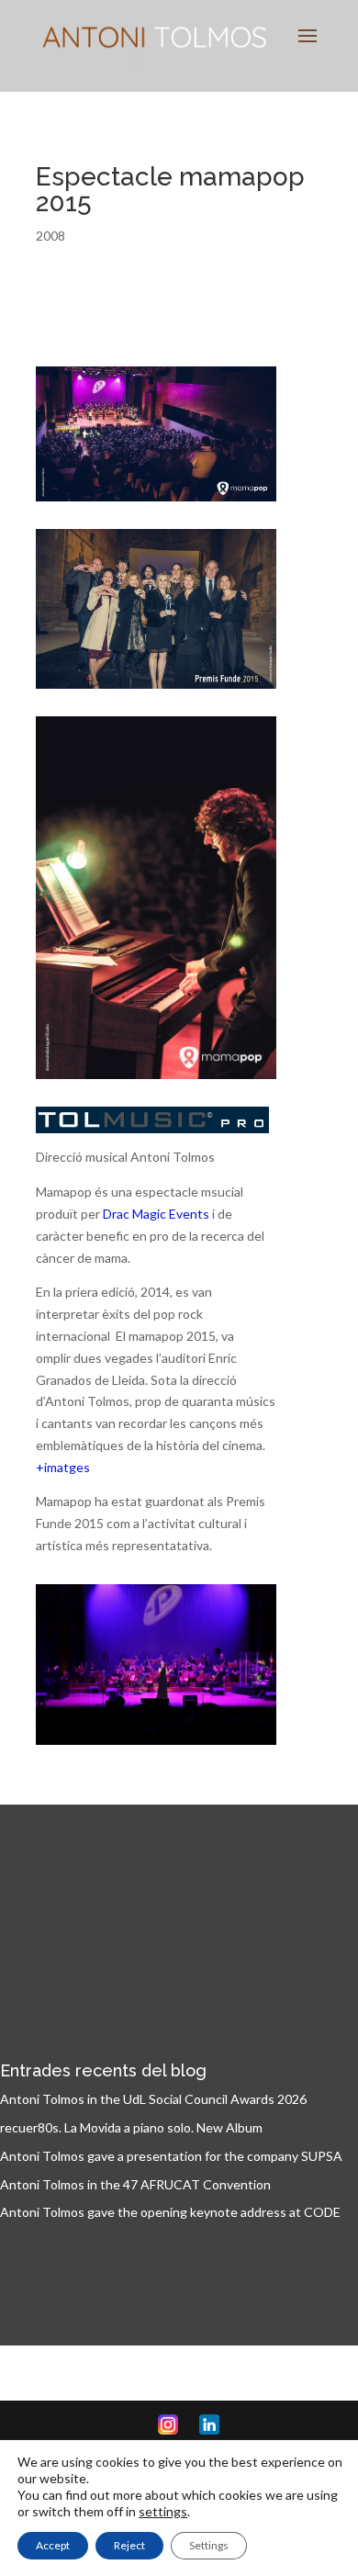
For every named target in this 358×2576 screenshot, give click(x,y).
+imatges (63, 1467)
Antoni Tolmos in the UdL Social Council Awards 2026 (153, 2099)
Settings (209, 2545)
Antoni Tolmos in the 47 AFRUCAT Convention (135, 2184)
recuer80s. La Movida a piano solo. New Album (131, 2127)
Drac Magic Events (156, 1214)
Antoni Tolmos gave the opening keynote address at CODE (170, 2212)
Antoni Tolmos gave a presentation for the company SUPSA (171, 2156)
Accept (53, 2545)
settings (163, 2511)
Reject (129, 2545)
